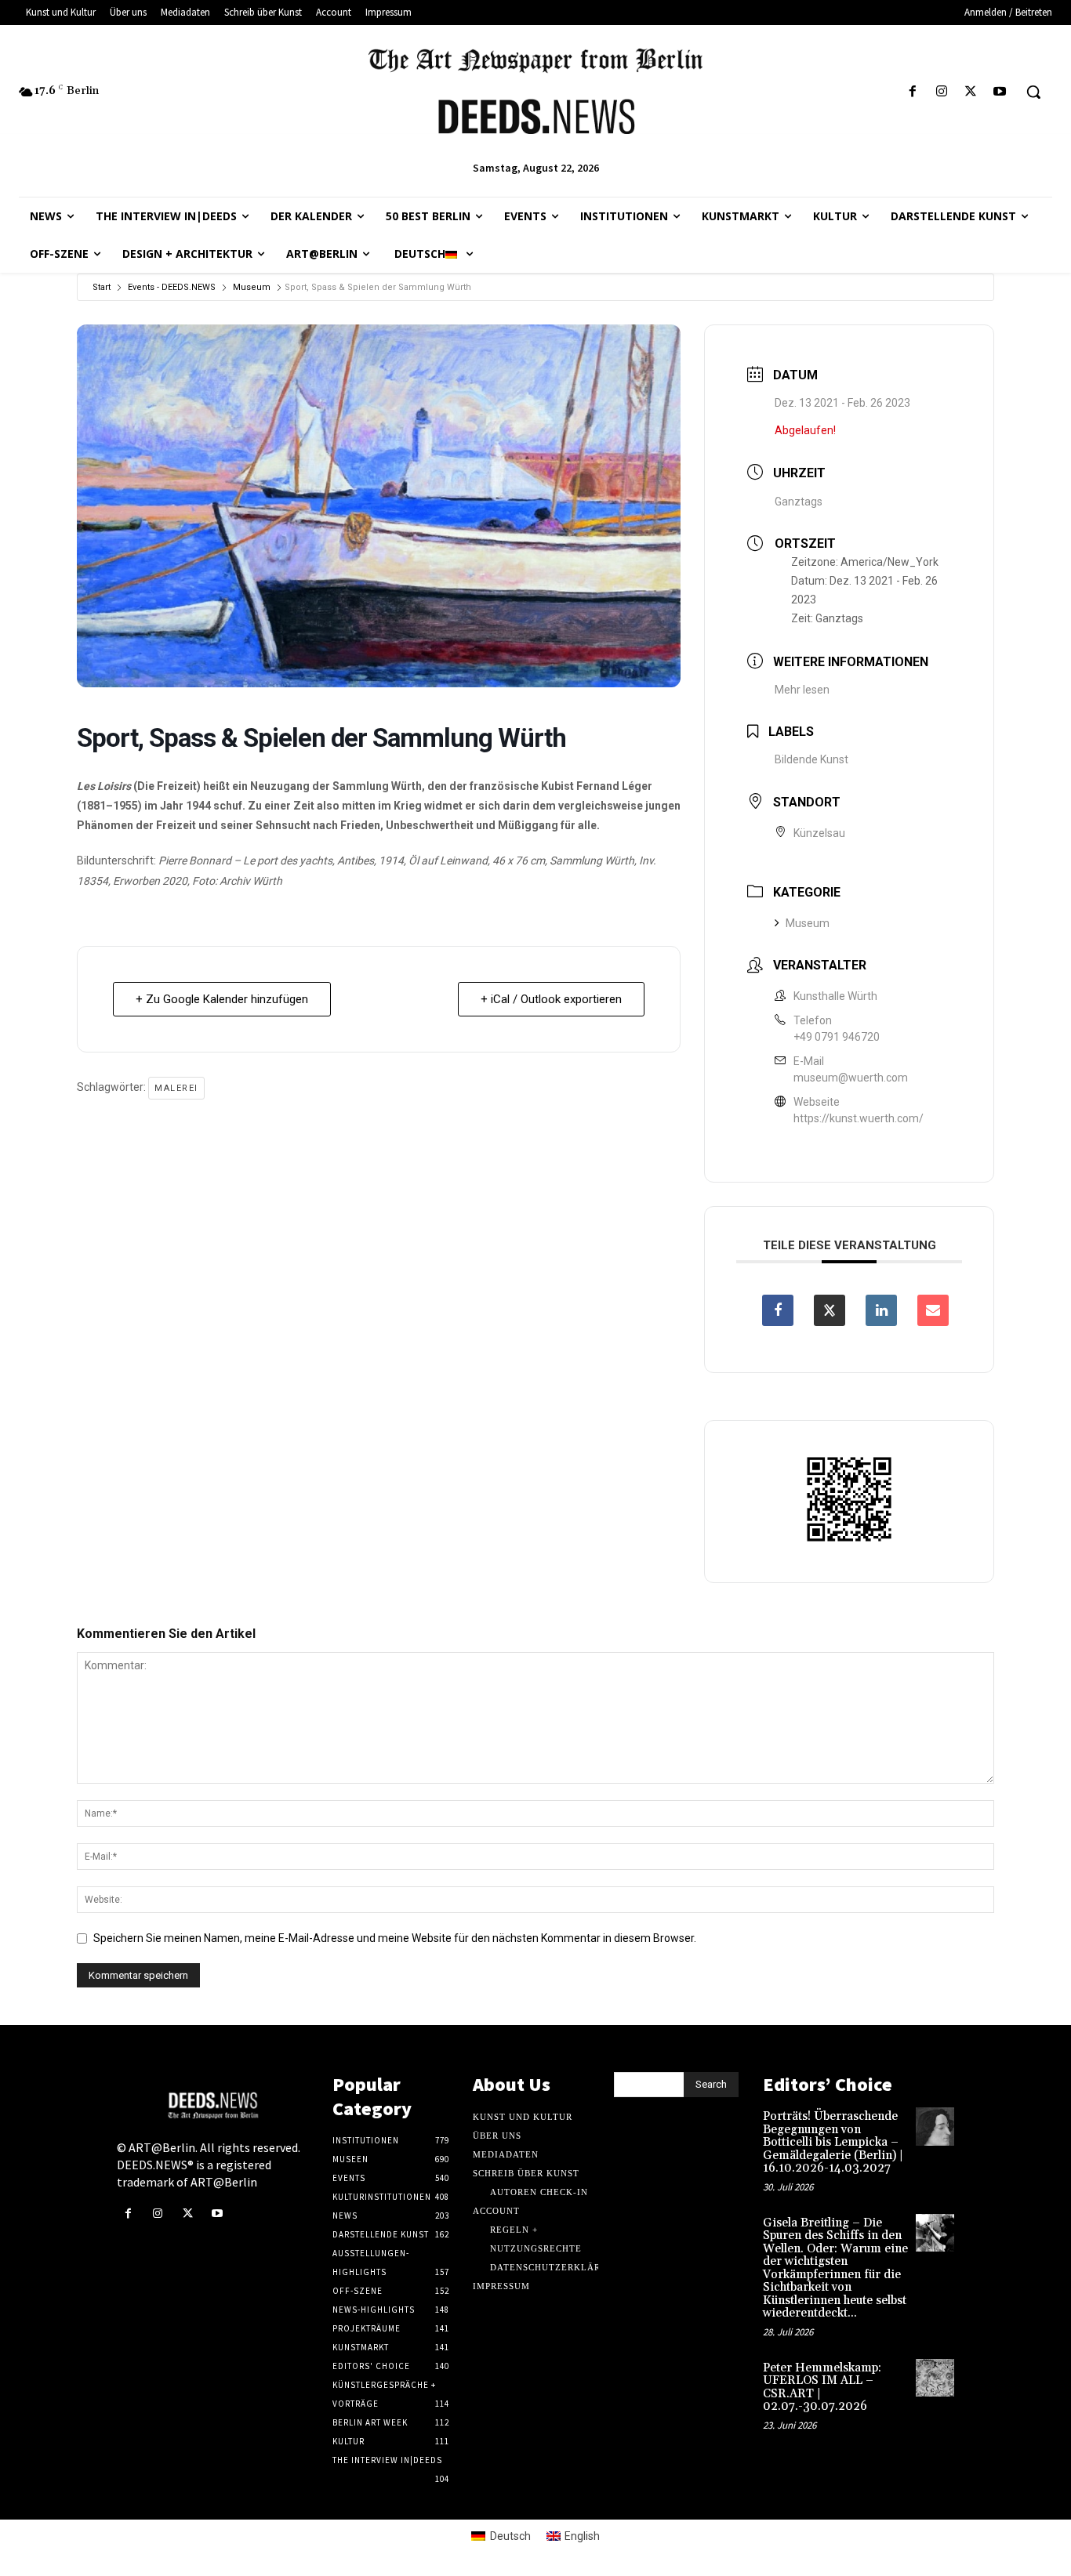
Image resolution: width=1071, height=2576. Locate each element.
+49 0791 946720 (837, 1037)
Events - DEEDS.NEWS (172, 287)
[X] (971, 92)
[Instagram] (941, 92)
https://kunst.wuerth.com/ (859, 1118)
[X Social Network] (830, 1310)
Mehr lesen (802, 690)
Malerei (176, 1088)
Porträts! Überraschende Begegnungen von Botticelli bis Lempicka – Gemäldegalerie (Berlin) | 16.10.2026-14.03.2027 (833, 2142)
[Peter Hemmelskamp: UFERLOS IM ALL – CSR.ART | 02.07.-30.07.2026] (935, 2378)
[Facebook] (912, 92)
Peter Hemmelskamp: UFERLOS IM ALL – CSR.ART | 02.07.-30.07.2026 (822, 2388)
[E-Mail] (933, 1310)
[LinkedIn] (881, 1310)
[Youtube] (1000, 92)
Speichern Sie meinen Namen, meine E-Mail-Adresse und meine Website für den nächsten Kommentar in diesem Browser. (395, 1938)
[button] (1033, 92)
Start (102, 287)
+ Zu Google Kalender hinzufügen (222, 999)
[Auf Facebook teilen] (778, 1310)
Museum (252, 287)
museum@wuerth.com (851, 1078)
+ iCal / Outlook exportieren (551, 999)
